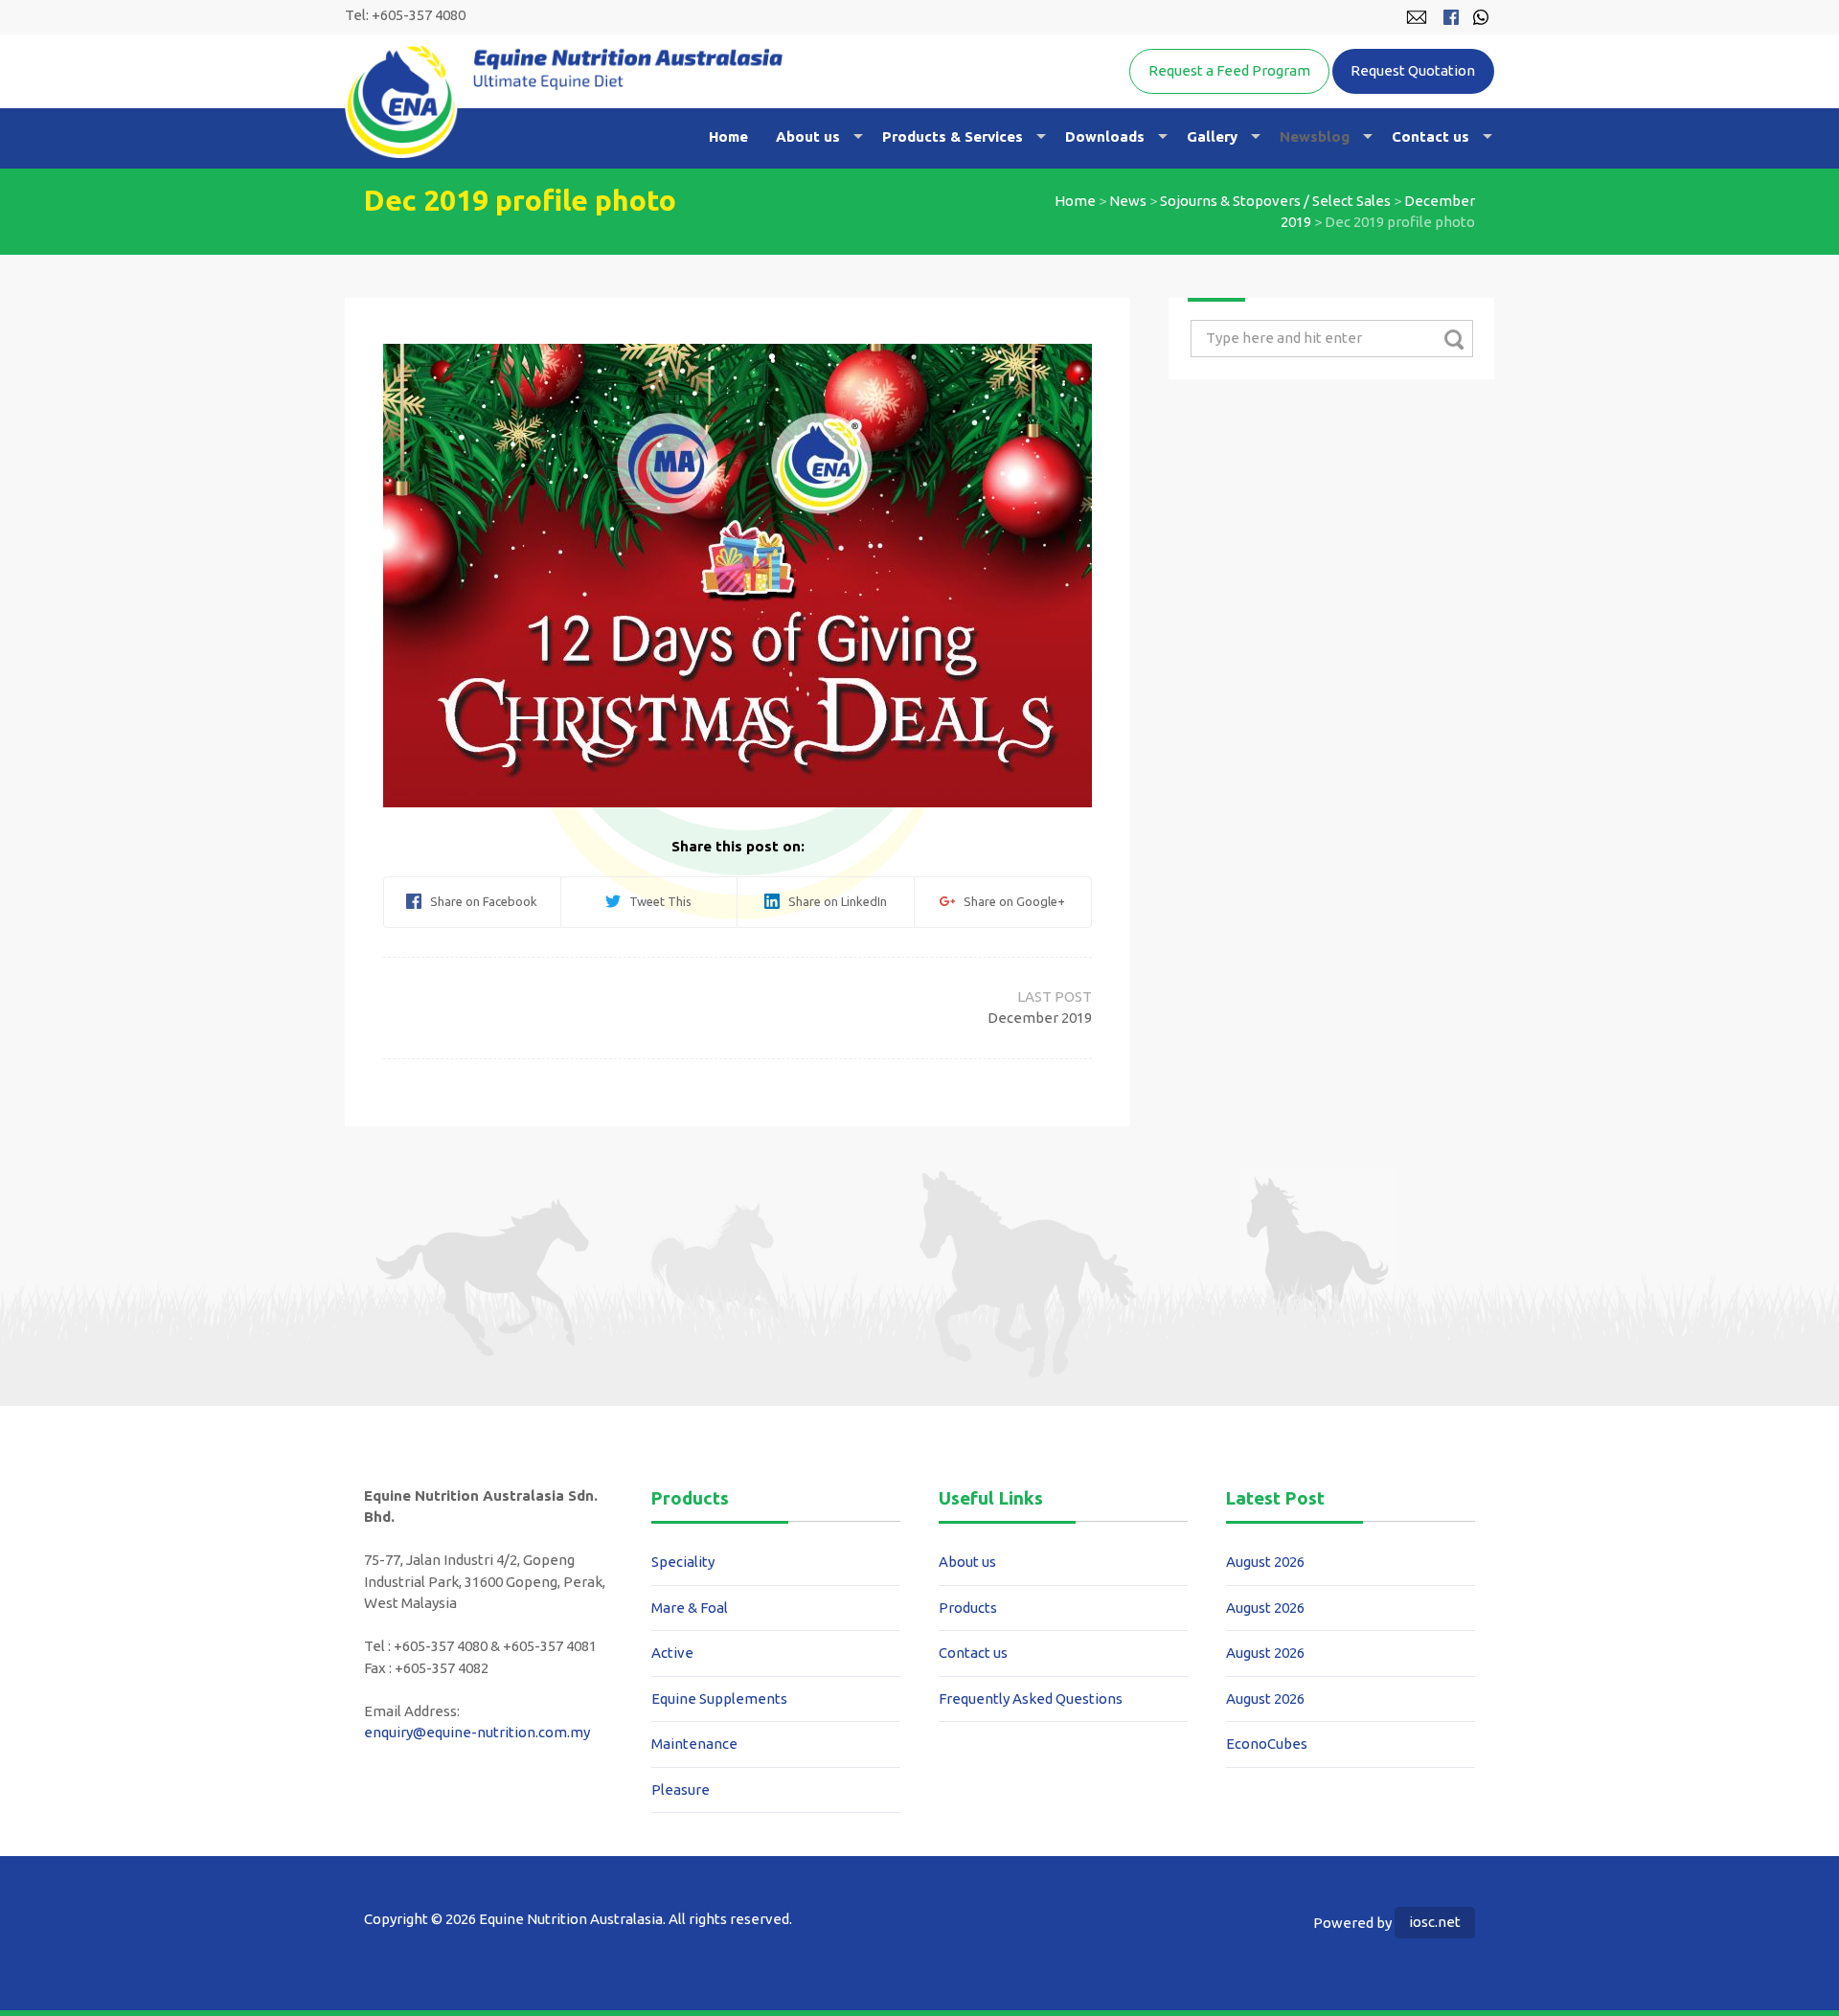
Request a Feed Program (1229, 70)
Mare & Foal (690, 1608)
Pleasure (681, 1789)
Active (672, 1653)
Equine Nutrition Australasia (564, 101)
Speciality (683, 1562)
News (1128, 201)
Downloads (1105, 136)
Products (968, 1608)
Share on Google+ (1010, 901)
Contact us (1430, 136)
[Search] (1453, 339)
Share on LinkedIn (833, 901)
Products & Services (953, 136)
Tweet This (656, 901)
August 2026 (1265, 1562)
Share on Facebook (479, 901)
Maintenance (694, 1744)
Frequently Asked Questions (1031, 1699)
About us (808, 136)
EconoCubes (1267, 1744)
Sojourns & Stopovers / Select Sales (1275, 201)
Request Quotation (1413, 70)
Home (728, 136)
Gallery (1212, 136)
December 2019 (1040, 1018)
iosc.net (1435, 1922)
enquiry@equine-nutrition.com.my (477, 1732)
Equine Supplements (719, 1699)
